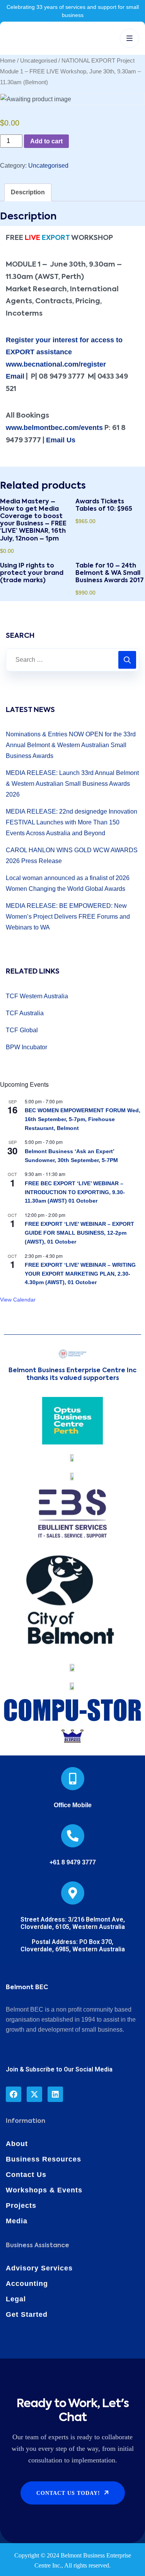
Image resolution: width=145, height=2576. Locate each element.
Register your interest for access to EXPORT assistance (64, 346)
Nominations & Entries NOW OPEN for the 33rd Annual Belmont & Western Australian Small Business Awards (71, 745)
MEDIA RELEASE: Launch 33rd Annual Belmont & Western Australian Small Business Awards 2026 (72, 784)
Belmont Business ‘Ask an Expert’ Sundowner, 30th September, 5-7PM (71, 1156)
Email (15, 376)
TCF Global (22, 1030)
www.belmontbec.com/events (54, 428)
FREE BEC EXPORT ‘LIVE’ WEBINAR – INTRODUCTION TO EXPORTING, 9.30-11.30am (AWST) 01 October (75, 1192)
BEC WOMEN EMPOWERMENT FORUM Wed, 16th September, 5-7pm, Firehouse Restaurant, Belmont (83, 1119)
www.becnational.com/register (56, 364)
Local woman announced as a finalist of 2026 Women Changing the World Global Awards (68, 883)
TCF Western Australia (37, 996)
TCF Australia (25, 1013)
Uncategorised (38, 61)
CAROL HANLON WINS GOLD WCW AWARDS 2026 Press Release (72, 856)
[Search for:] (72, 660)
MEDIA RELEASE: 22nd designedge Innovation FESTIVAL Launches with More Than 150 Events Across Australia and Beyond (72, 822)
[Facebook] (14, 2094)
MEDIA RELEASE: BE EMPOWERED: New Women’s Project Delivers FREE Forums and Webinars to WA (68, 917)
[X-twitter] (34, 2094)
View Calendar (18, 1300)
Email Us (61, 440)
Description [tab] (28, 192)
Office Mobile (73, 1805)
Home (8, 61)
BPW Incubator (26, 1047)
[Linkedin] (55, 2094)
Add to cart (46, 141)
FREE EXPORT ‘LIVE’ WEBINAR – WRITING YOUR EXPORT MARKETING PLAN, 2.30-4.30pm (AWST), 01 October (80, 1274)
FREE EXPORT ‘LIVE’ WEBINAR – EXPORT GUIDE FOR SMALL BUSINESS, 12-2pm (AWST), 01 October (79, 1233)
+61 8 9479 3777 (73, 1862)
